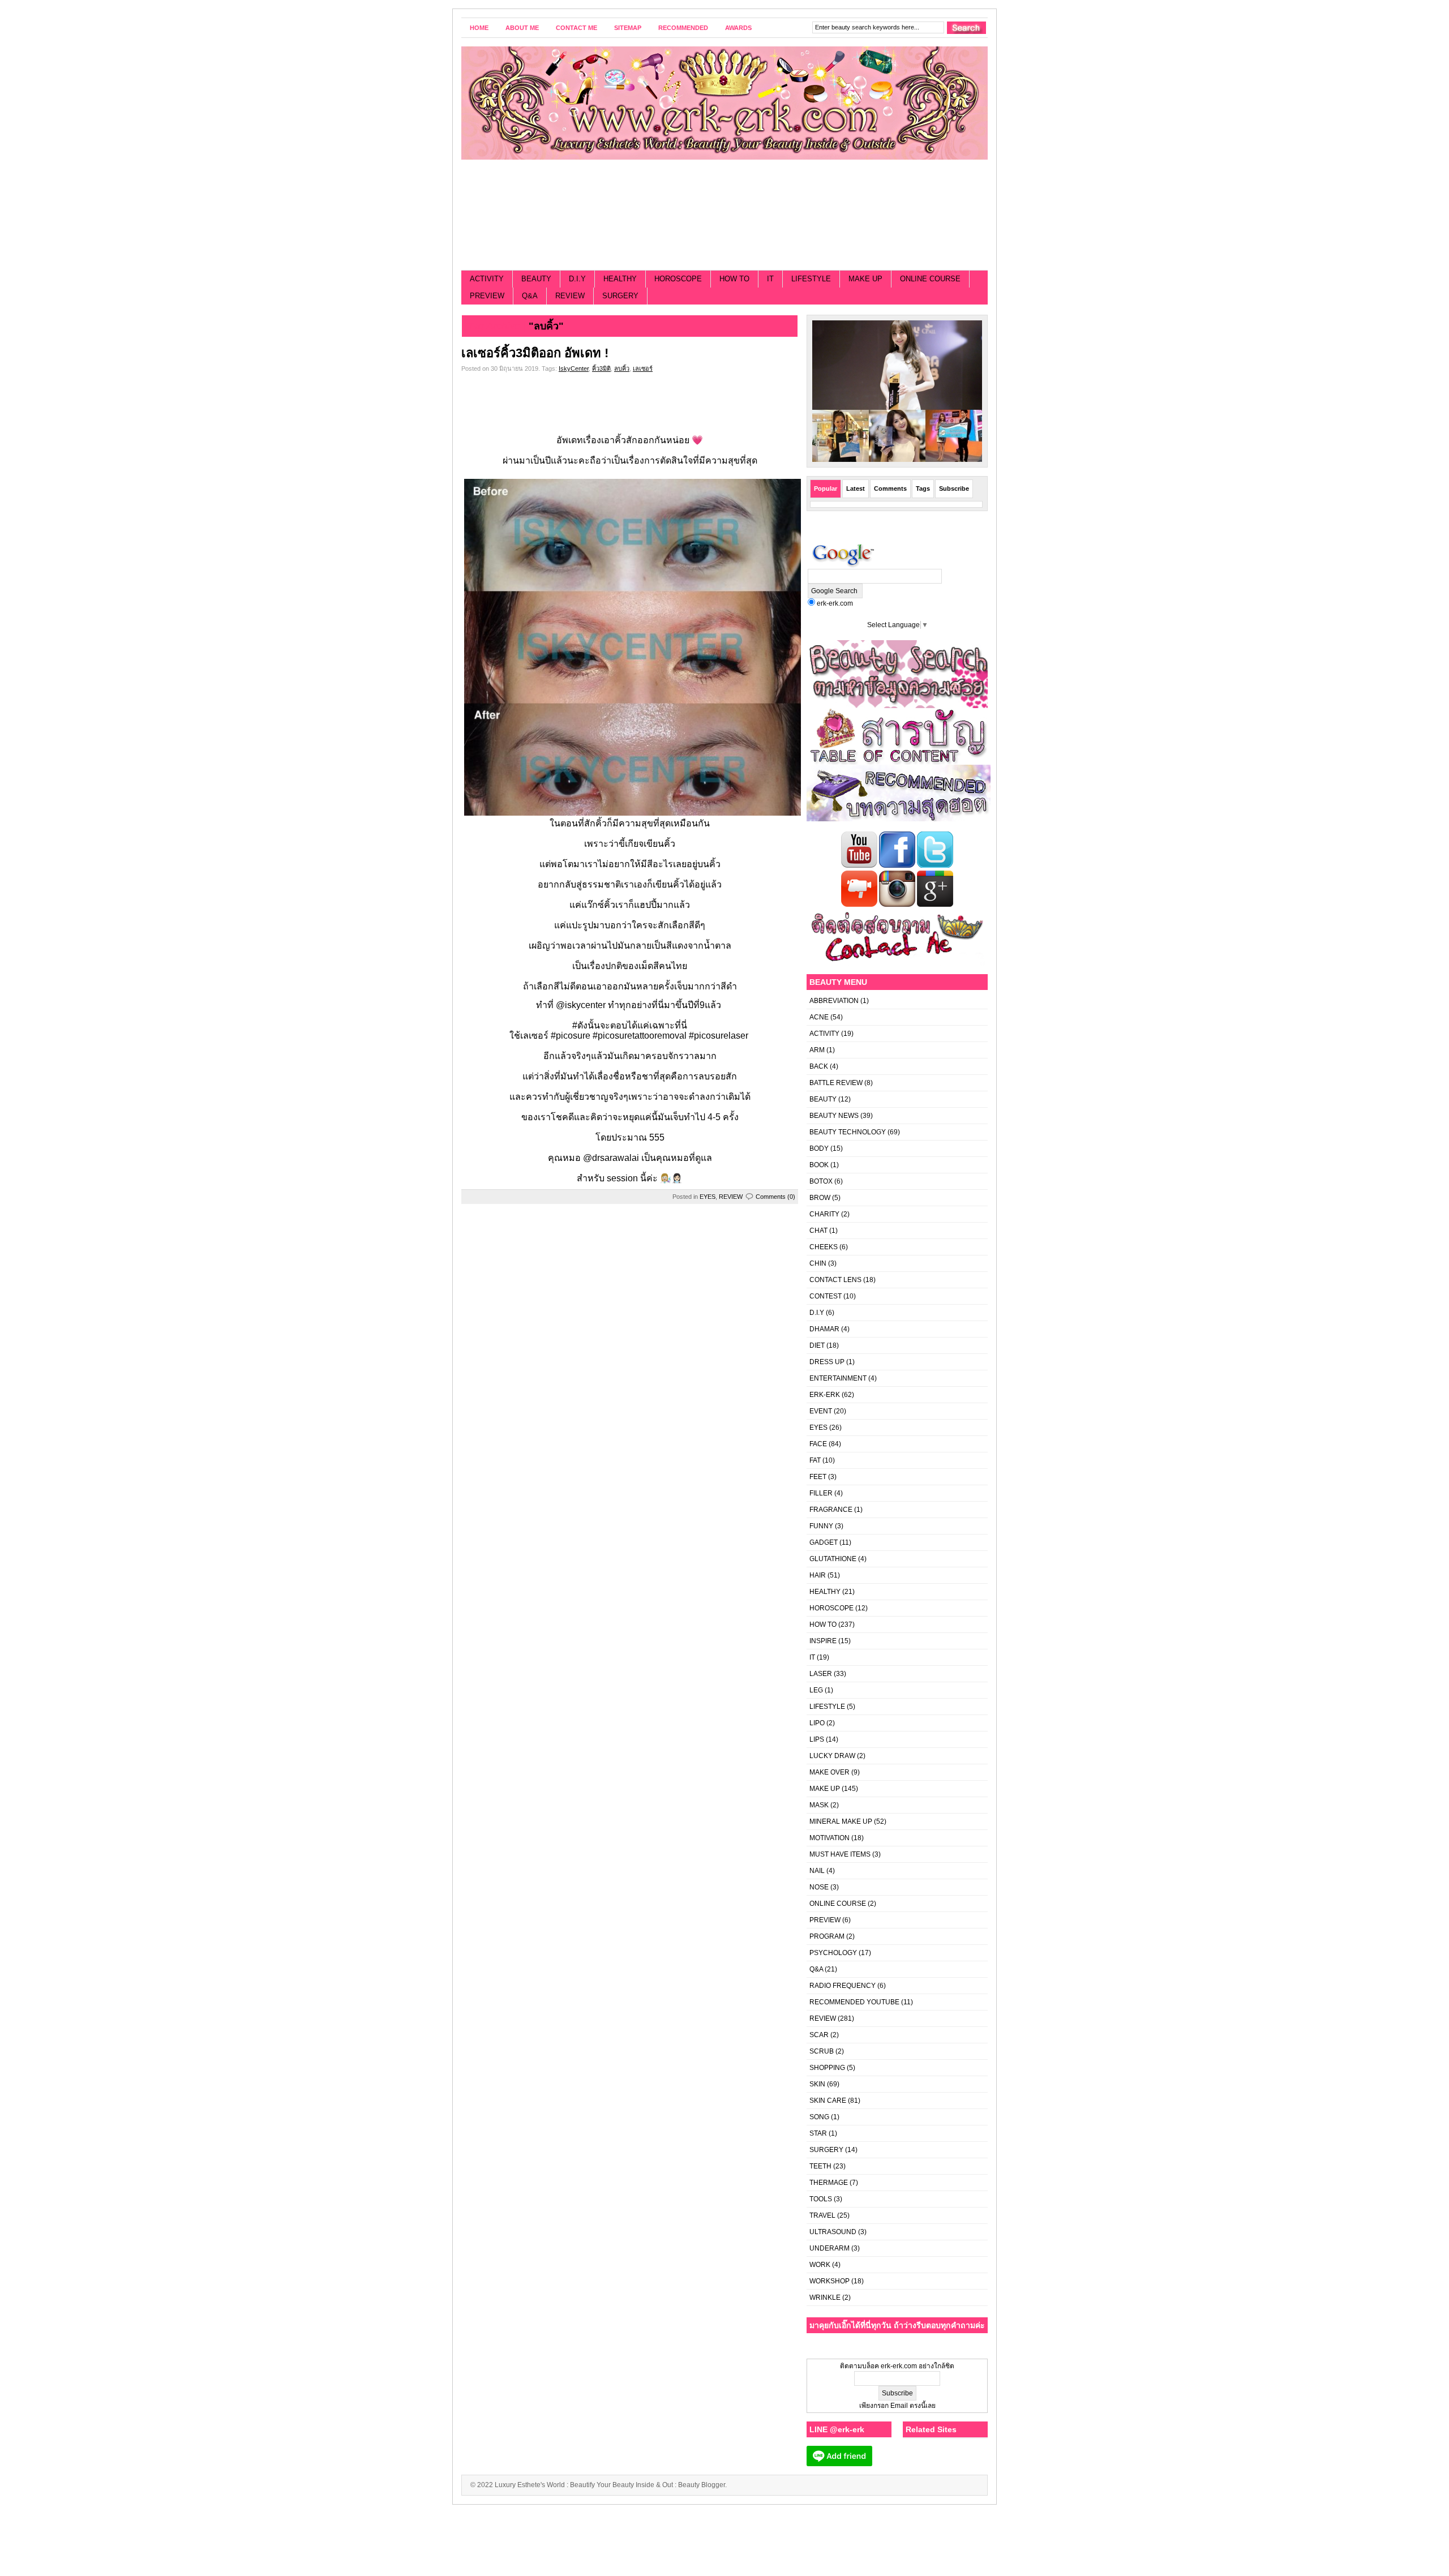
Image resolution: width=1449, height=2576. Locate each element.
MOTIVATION (829, 1838)
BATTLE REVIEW (836, 1083)
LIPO (817, 1723)
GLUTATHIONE (833, 1559)
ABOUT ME (522, 28)
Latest (856, 488)
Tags (923, 488)
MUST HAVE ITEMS (840, 1854)
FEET (818, 1477)
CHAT (818, 1231)
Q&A (530, 296)
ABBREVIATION (834, 1001)
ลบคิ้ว (622, 368)
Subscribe (954, 488)
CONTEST (826, 1296)
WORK (820, 2265)
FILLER (821, 1493)
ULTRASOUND (833, 2232)
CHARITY (824, 1214)
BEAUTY (536, 279)
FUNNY (821, 1526)
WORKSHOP (829, 2281)
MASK (819, 1805)
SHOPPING (827, 2068)
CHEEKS (824, 1247)
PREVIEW (487, 296)
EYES (708, 1197)
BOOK (819, 1165)
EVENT (821, 1411)
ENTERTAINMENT (838, 1378)
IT (770, 279)
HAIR (818, 1575)
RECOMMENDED (683, 28)
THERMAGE (829, 2183)
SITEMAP (628, 28)
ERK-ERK (825, 1395)
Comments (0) (775, 1197)
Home (479, 28)
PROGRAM (827, 1936)
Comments (890, 488)
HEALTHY (620, 279)
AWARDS (738, 28)
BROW (820, 1198)
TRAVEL (822, 2215)
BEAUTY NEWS (834, 1116)
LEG (816, 1690)
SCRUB (822, 2051)
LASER (821, 1674)
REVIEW (570, 296)
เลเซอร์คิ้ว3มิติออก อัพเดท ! (535, 353)
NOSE (819, 1887)
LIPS (817, 1739)
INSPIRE (823, 1641)
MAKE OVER (829, 1772)
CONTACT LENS (835, 1280)
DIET (817, 1345)
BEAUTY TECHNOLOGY (848, 1132)
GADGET (824, 1542)
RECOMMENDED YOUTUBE (854, 2002)
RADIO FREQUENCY (843, 1986)
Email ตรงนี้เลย (912, 2406)
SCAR (819, 2035)
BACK (819, 1066)
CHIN (818, 1263)
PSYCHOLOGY (833, 1953)
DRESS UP (827, 1362)
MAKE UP (865, 279)
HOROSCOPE (678, 279)
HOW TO (734, 279)
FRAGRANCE (831, 1510)
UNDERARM (829, 2248)
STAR (818, 2133)
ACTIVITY (487, 279)
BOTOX (821, 1181)
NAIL (817, 1871)
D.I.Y (577, 279)
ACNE (819, 1017)
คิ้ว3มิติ (601, 368)
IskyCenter (574, 368)
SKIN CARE (828, 2101)
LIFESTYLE (811, 279)
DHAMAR (824, 1329)
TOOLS (821, 2199)
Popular (826, 488)
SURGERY (620, 296)
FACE (818, 1444)
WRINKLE (825, 2298)
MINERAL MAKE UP (841, 1821)
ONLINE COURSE (930, 279)
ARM (817, 1050)
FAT (815, 1460)
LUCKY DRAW (832, 1756)
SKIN (817, 2084)
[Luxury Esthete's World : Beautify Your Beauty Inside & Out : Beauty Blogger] (724, 103)
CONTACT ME (576, 28)
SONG (819, 2117)
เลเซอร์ (643, 368)
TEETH (820, 2166)
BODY (819, 1148)
